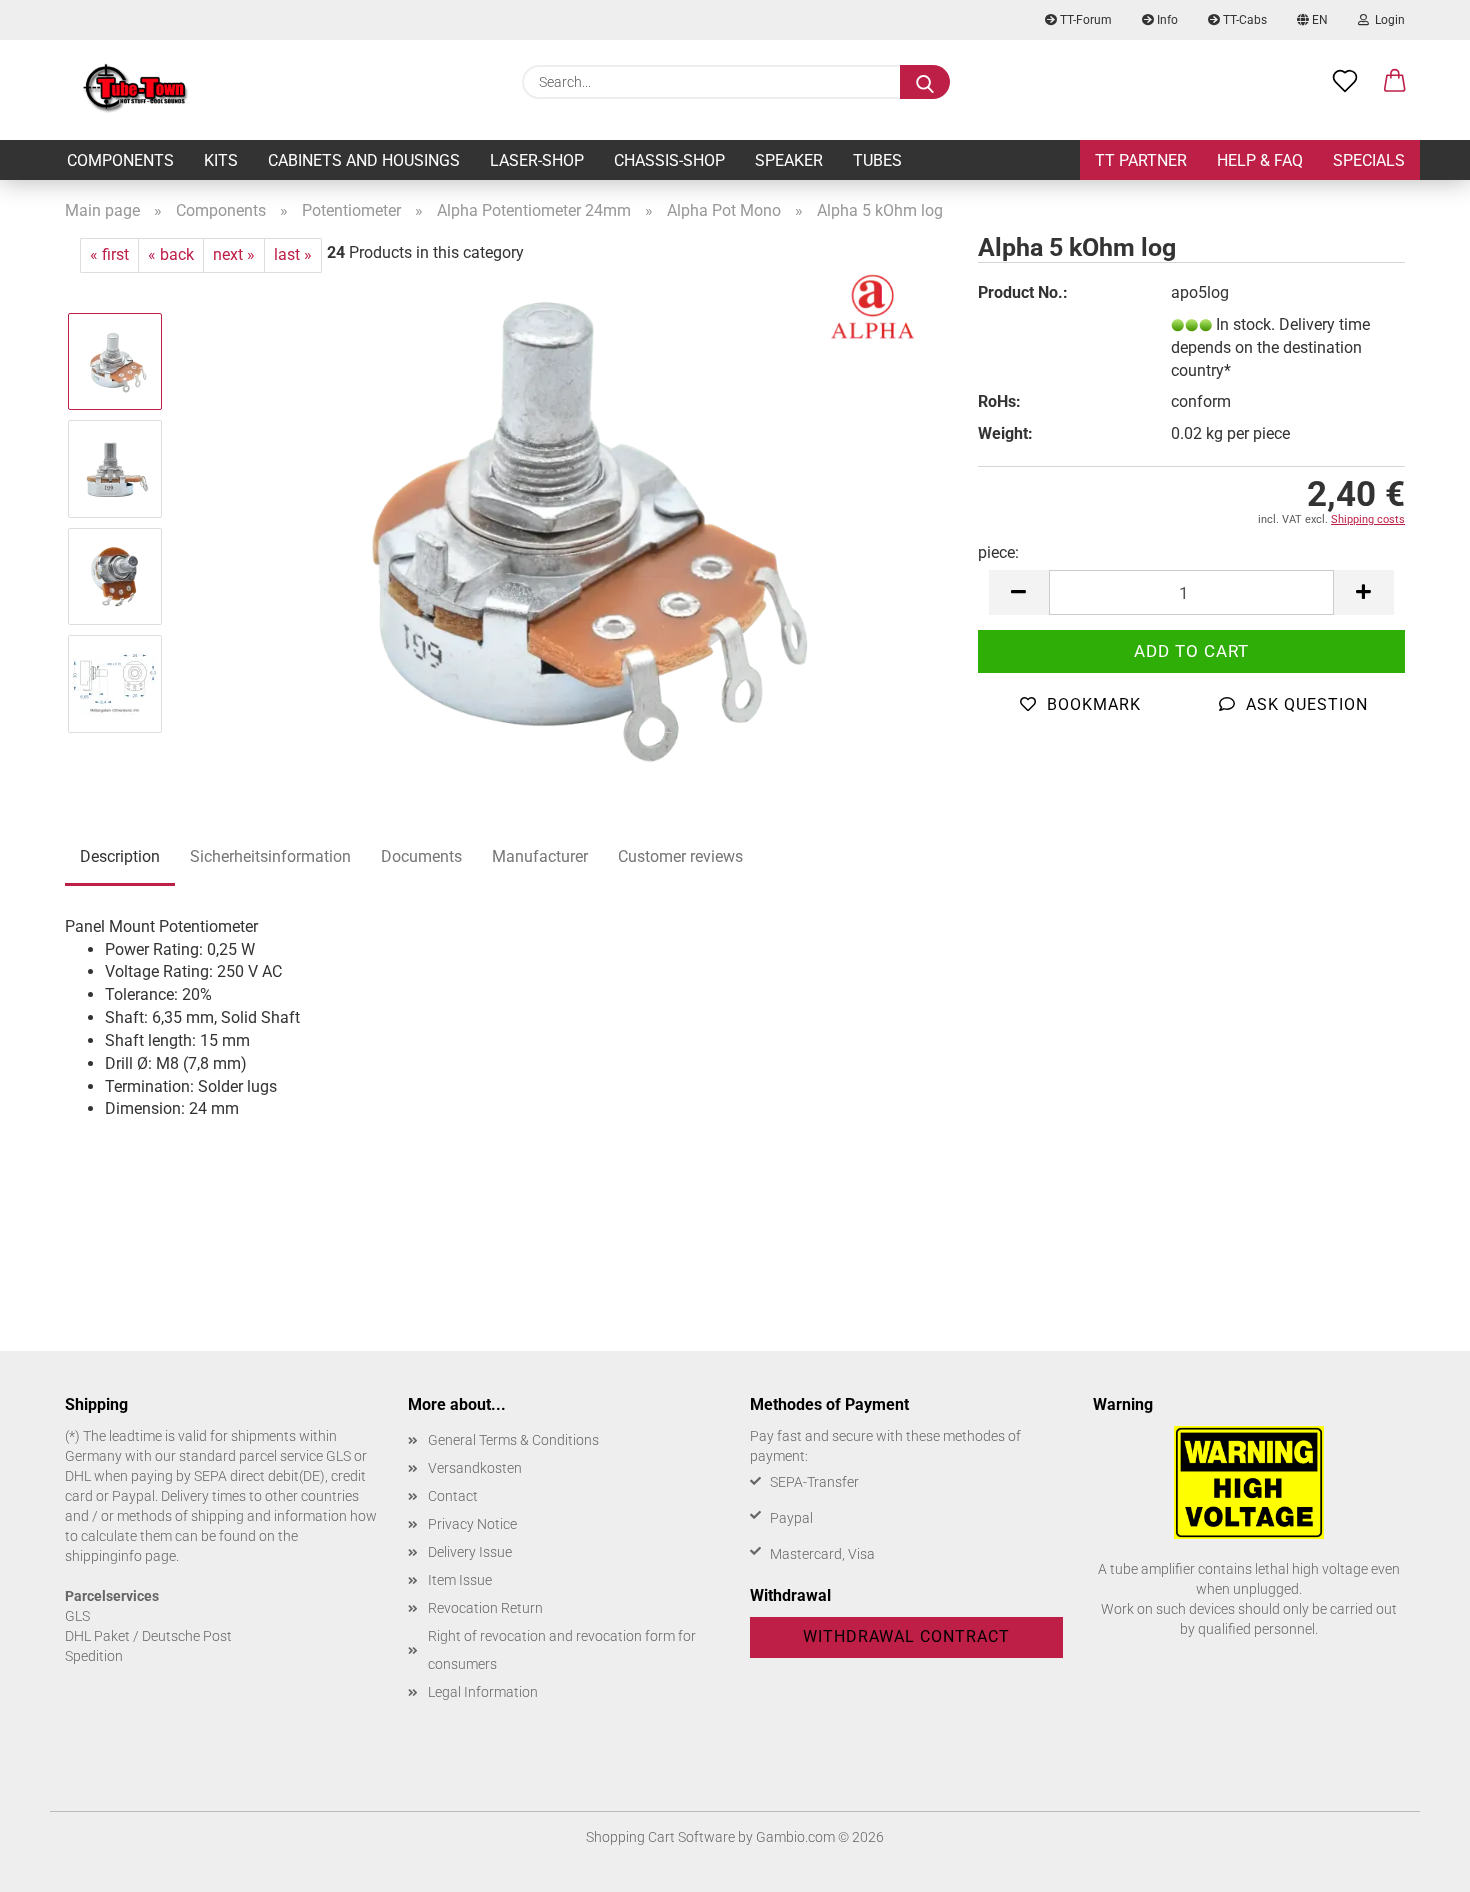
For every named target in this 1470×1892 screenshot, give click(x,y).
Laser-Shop (537, 160)
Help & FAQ (1260, 160)
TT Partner (1141, 160)
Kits (221, 160)
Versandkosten (475, 1468)
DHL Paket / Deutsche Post (148, 1636)
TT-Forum (1084, 20)
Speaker (789, 160)
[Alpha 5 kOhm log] (564, 521)
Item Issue (460, 1580)
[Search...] (925, 82)
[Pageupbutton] (1415, 1862)
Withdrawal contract (906, 1636)
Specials (1369, 160)
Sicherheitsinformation (270, 856)
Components (120, 160)
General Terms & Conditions (513, 1440)
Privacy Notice (472, 1524)
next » (234, 254)
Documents (421, 856)
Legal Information (483, 1692)
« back (171, 254)
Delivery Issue (470, 1552)
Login (1387, 20)
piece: (998, 552)
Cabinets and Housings (364, 160)
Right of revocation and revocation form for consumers (562, 1650)
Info (1166, 20)
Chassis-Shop (669, 160)
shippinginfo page (120, 1556)
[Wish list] (1345, 82)
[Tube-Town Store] (135, 90)
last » (293, 254)
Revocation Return (485, 1608)
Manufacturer (540, 856)
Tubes (877, 160)
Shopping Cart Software (660, 1837)
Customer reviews (680, 856)
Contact (453, 1496)
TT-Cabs (1243, 20)
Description (120, 856)
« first (109, 254)
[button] (1395, 82)
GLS (77, 1616)
